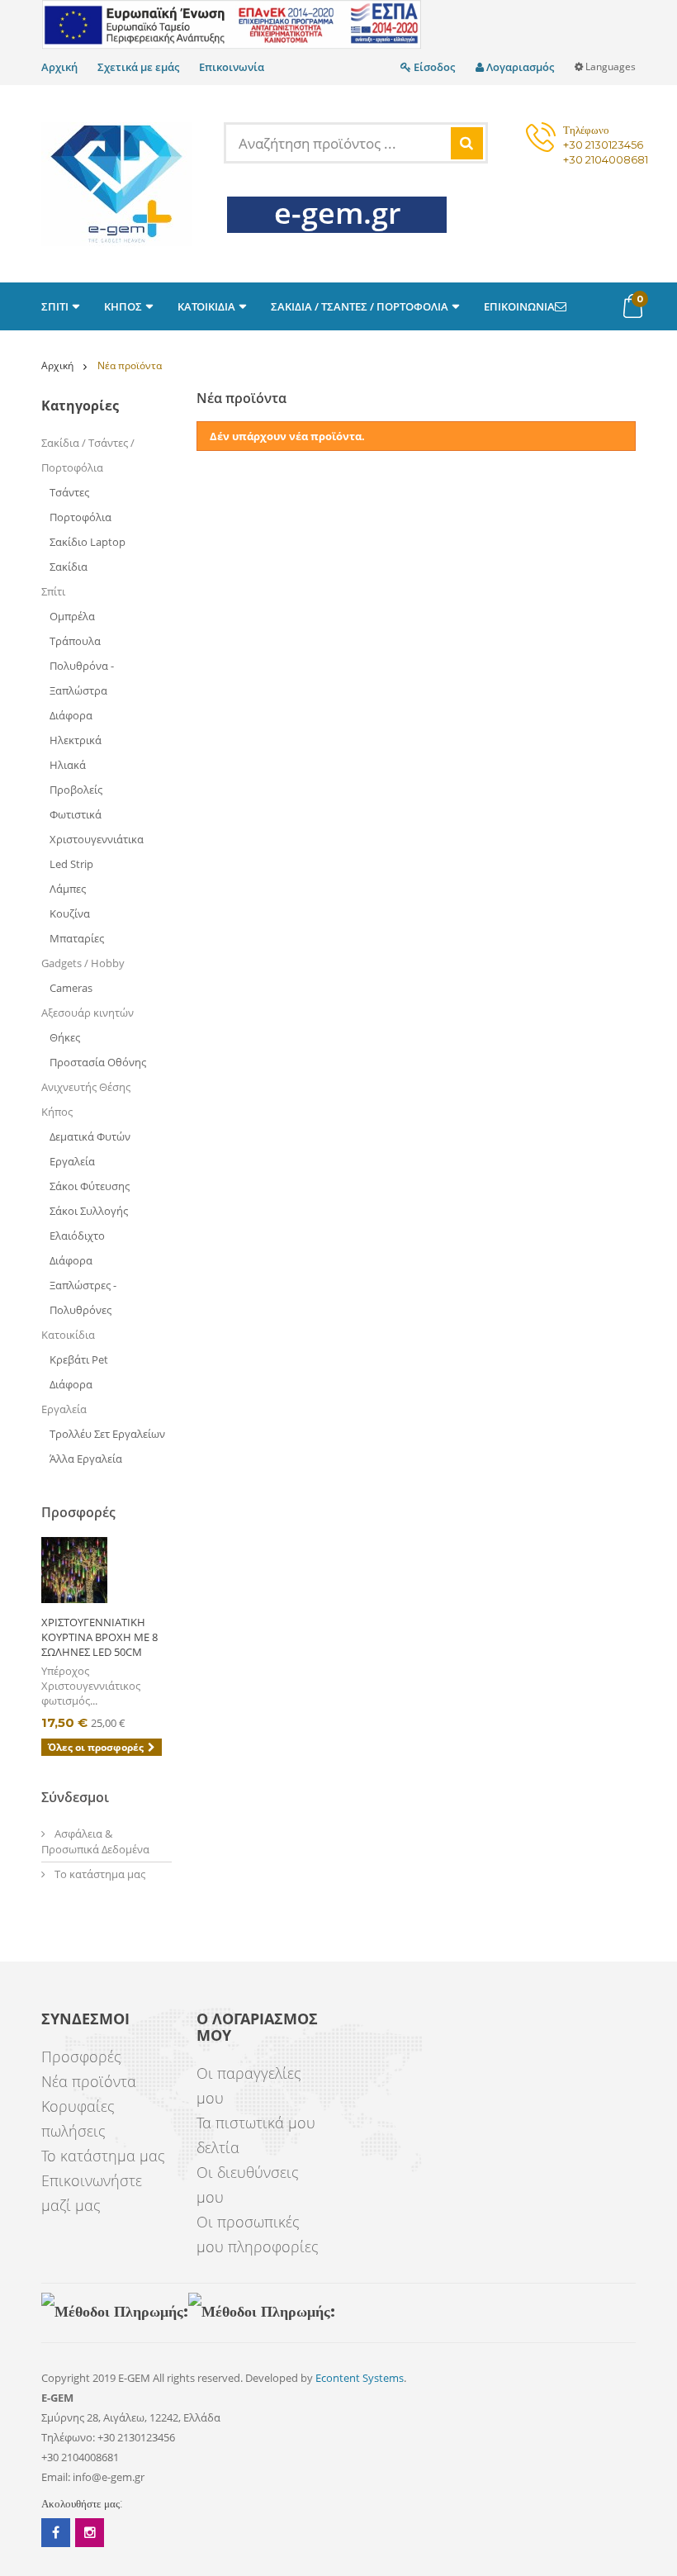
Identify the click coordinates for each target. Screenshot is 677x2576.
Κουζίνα (70, 913)
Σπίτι (53, 591)
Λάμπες (68, 889)
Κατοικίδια (68, 1335)
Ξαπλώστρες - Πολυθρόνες (83, 1297)
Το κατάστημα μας (99, 1874)
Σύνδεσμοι (75, 1797)
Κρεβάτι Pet (79, 1359)
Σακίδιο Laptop (88, 542)
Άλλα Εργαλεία (86, 1459)
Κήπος (57, 1112)
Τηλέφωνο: (68, 2437)
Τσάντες (69, 492)
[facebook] (56, 2533)
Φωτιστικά (76, 814)
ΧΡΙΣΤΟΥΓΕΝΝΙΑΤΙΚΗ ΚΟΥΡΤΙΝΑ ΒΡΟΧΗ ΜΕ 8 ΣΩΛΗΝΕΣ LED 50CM (99, 1637)
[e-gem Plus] (117, 184)
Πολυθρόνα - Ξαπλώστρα (82, 678)
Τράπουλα (75, 641)
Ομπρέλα (72, 616)
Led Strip (71, 864)
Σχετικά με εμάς (138, 67)
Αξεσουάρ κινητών (88, 1013)
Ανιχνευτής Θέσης (86, 1087)
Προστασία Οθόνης (98, 1062)
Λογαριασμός (519, 67)
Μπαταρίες (77, 938)
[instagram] (90, 2533)
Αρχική (59, 67)
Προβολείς (76, 790)
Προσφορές (78, 1512)
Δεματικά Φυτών (90, 1136)
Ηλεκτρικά (76, 740)
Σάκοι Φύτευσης (90, 1186)
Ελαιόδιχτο (77, 1236)
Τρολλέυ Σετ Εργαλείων (107, 1434)
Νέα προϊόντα (89, 2081)
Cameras (72, 988)
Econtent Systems (360, 2378)
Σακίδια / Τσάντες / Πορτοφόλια (88, 455)
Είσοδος (433, 67)
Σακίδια (69, 567)
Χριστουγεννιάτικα (97, 839)
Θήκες (65, 1037)
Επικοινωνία (232, 67)
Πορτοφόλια (80, 517)
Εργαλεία (72, 1161)
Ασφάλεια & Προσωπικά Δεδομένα (95, 1841)
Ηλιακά (68, 765)
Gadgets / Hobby (83, 963)
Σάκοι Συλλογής (89, 1211)
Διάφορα (71, 715)
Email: (56, 2477)
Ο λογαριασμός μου (257, 2028)
